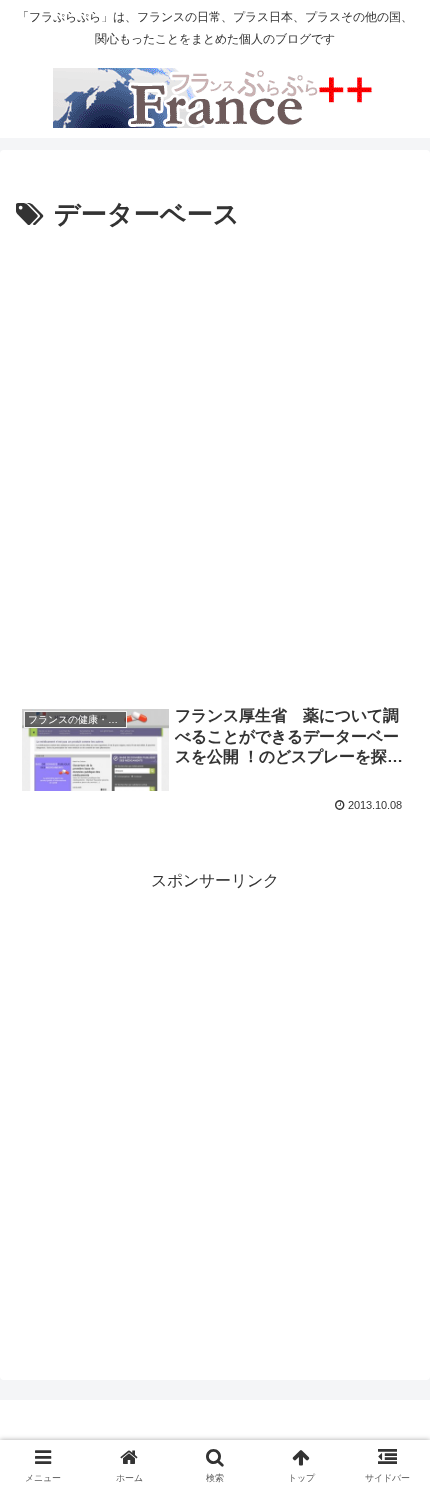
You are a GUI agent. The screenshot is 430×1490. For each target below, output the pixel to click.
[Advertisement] (215, 462)
